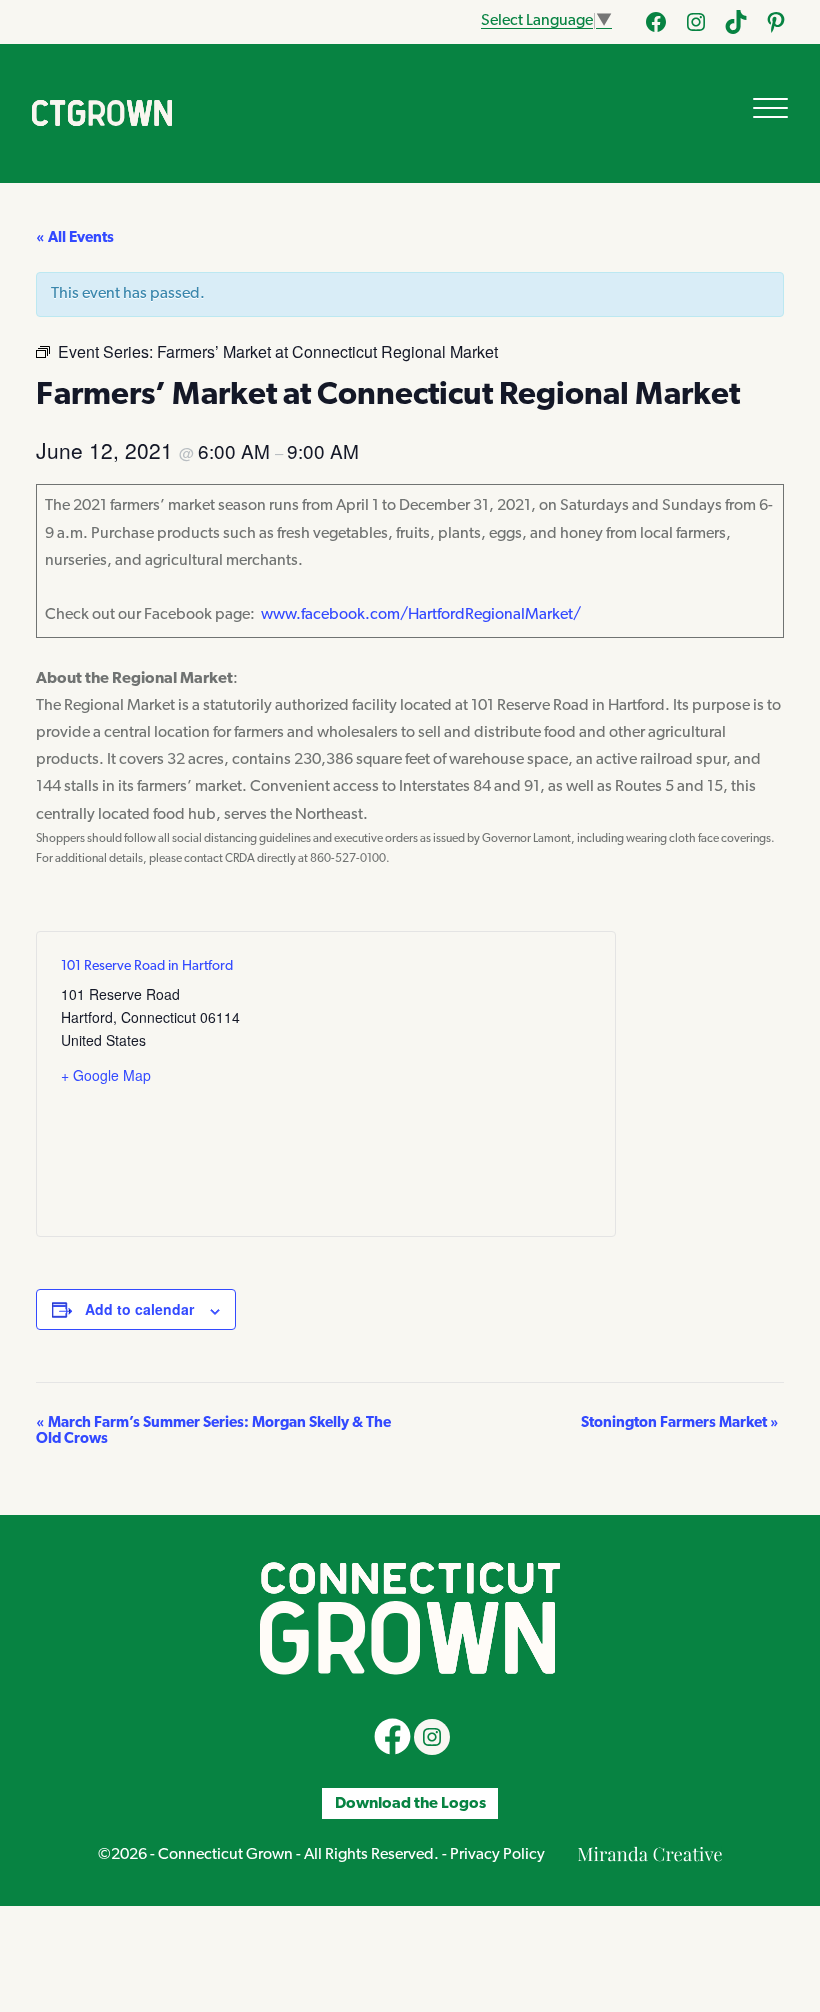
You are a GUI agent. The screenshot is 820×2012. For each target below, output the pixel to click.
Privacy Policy (497, 1855)
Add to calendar (139, 1309)
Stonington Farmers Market (680, 1423)
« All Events (75, 238)
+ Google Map (106, 1075)
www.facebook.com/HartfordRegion (387, 615)
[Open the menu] (770, 108)
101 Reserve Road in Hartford (147, 966)
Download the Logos (410, 1803)
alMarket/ (547, 615)
